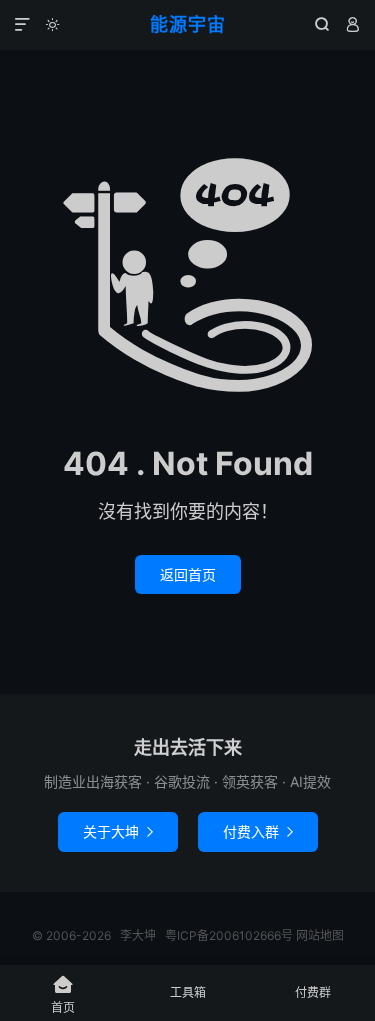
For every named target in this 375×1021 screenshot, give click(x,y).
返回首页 (188, 574)
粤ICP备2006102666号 (229, 935)
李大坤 (138, 935)
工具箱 (188, 992)
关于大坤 (118, 831)
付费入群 (258, 831)
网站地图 (320, 935)
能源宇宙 (188, 24)
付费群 (313, 992)
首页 (63, 994)
